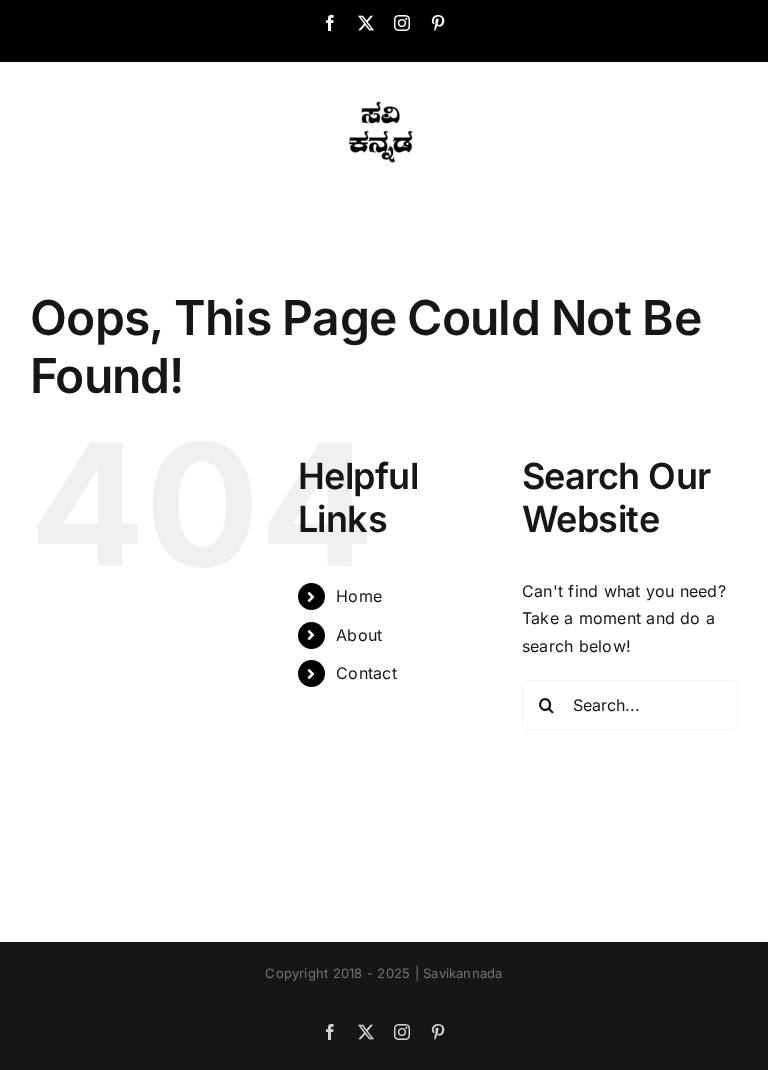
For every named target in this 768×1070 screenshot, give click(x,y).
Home (359, 596)
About (359, 635)
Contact (366, 673)
